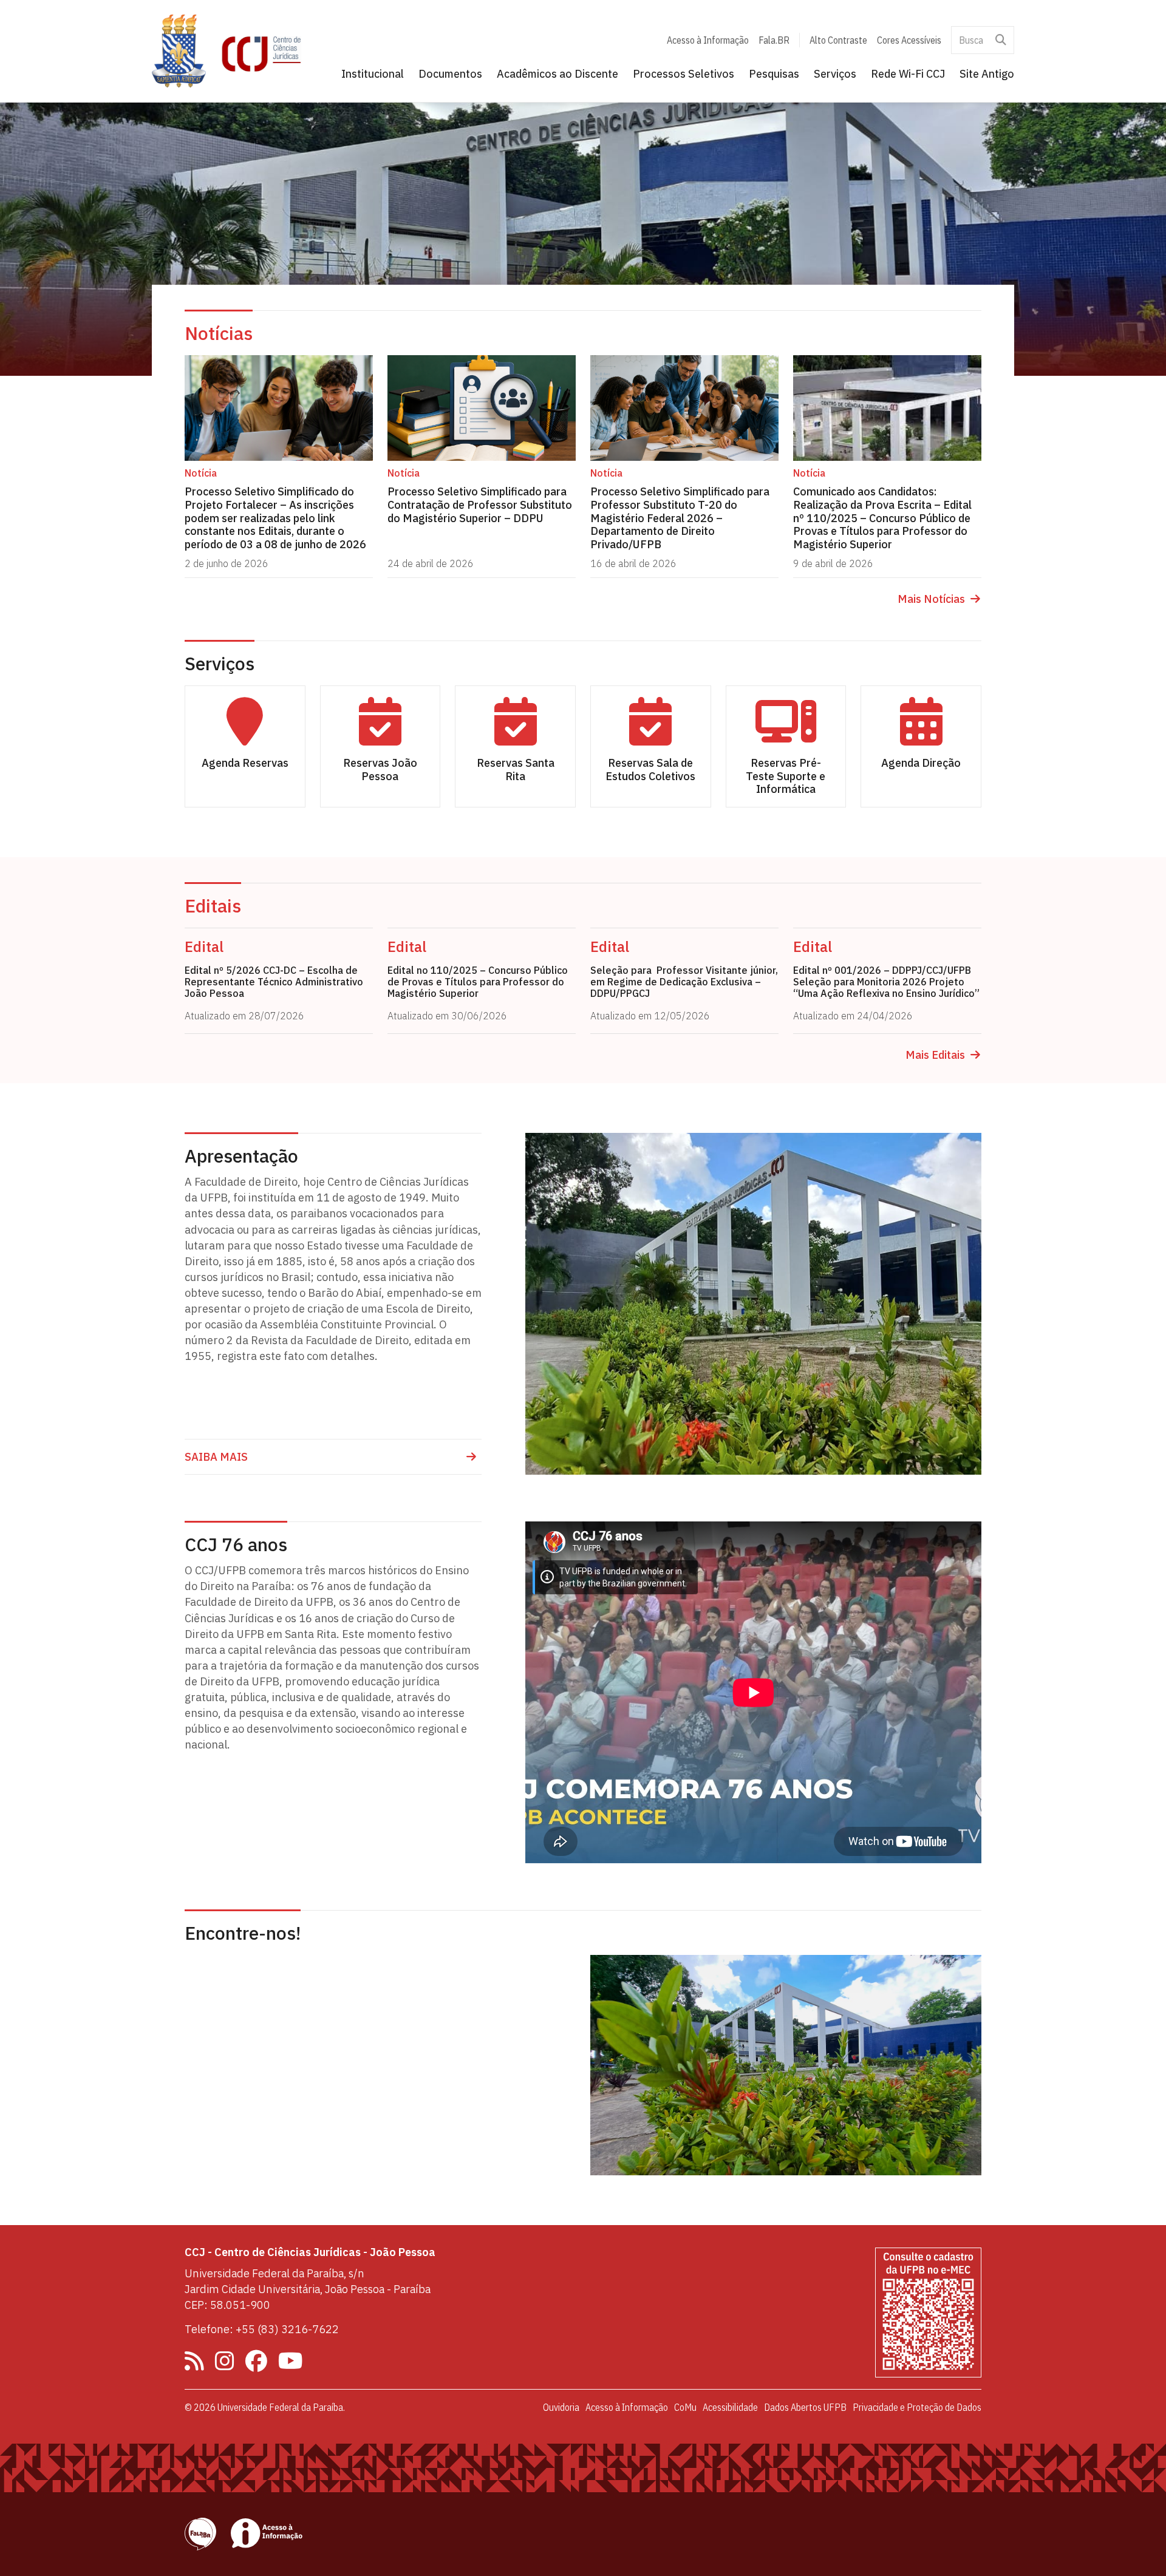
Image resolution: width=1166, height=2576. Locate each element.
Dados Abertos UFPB (805, 2407)
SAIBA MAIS (216, 1457)
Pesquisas (774, 74)
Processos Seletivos (684, 74)
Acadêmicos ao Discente (557, 74)
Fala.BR (774, 40)
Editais (213, 906)
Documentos (450, 74)
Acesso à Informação (708, 40)
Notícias (219, 333)
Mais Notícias (931, 599)
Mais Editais (935, 1055)
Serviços (835, 74)
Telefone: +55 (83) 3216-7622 (262, 2329)
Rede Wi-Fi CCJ (908, 74)
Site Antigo (987, 74)
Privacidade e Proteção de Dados (917, 2407)
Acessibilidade (730, 2407)
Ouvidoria (561, 2407)
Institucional (373, 74)
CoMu (685, 2407)
